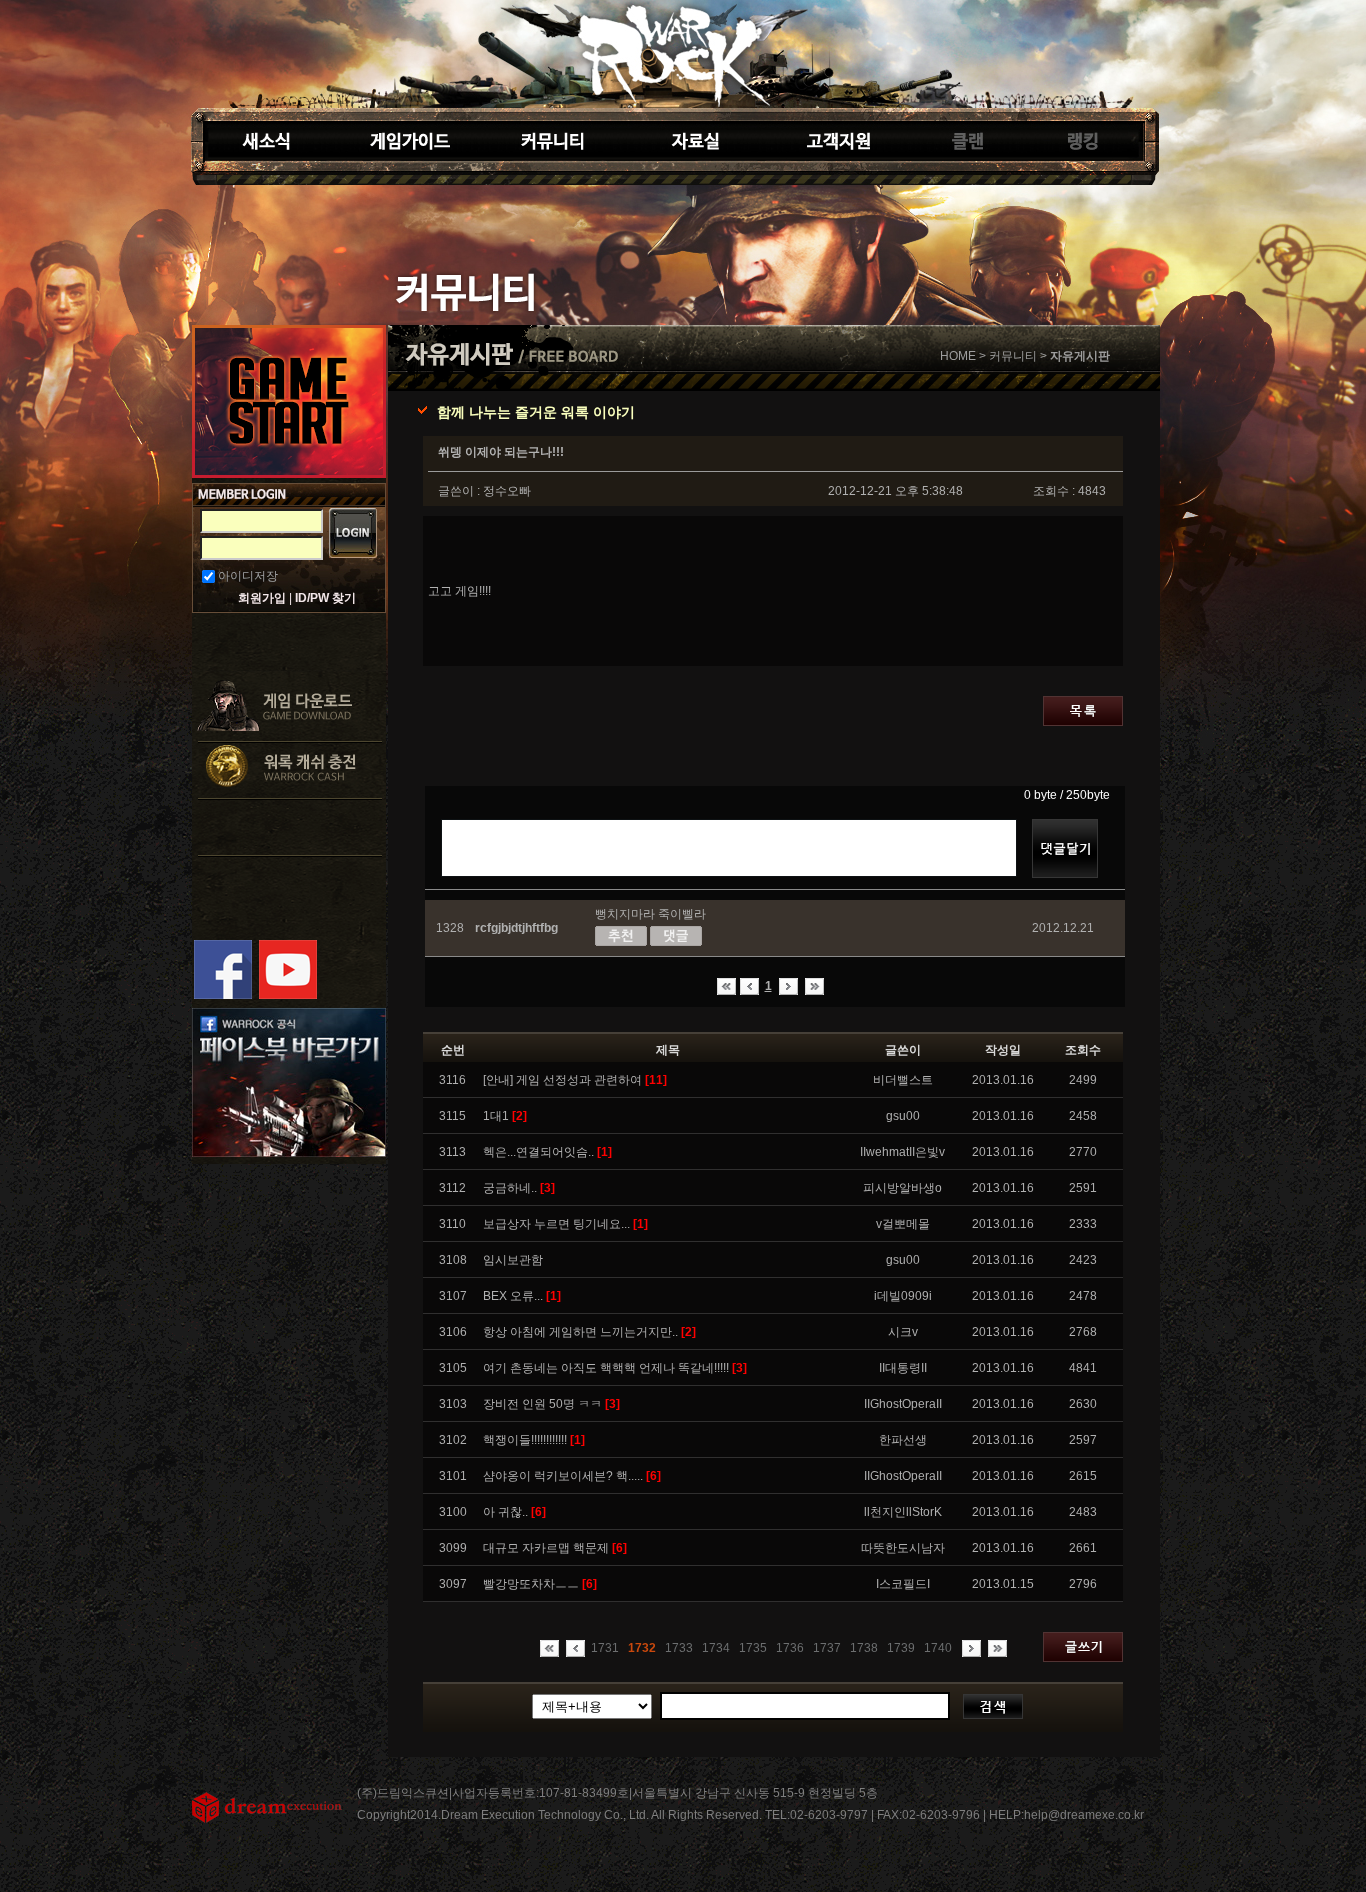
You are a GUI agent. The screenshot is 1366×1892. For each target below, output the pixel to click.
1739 (901, 1648)
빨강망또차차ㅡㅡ (540, 1584)
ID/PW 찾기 (325, 598)
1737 (827, 1648)
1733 (679, 1648)
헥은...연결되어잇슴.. (547, 1152)
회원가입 (262, 598)
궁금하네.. (519, 1188)
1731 (605, 1648)
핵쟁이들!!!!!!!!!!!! (534, 1440)
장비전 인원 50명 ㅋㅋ (551, 1404)
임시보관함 (513, 1260)
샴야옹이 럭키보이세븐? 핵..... (572, 1476)
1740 (938, 1648)
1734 (716, 1648)
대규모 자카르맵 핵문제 (555, 1548)
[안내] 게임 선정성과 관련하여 (575, 1080)
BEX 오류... (522, 1296)
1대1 (505, 1116)
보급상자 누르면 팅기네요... (565, 1224)
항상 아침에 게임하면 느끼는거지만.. (589, 1332)
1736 (790, 1648)
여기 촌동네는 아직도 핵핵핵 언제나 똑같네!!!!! (615, 1368)
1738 (864, 1648)
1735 (753, 1648)
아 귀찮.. (514, 1512)
